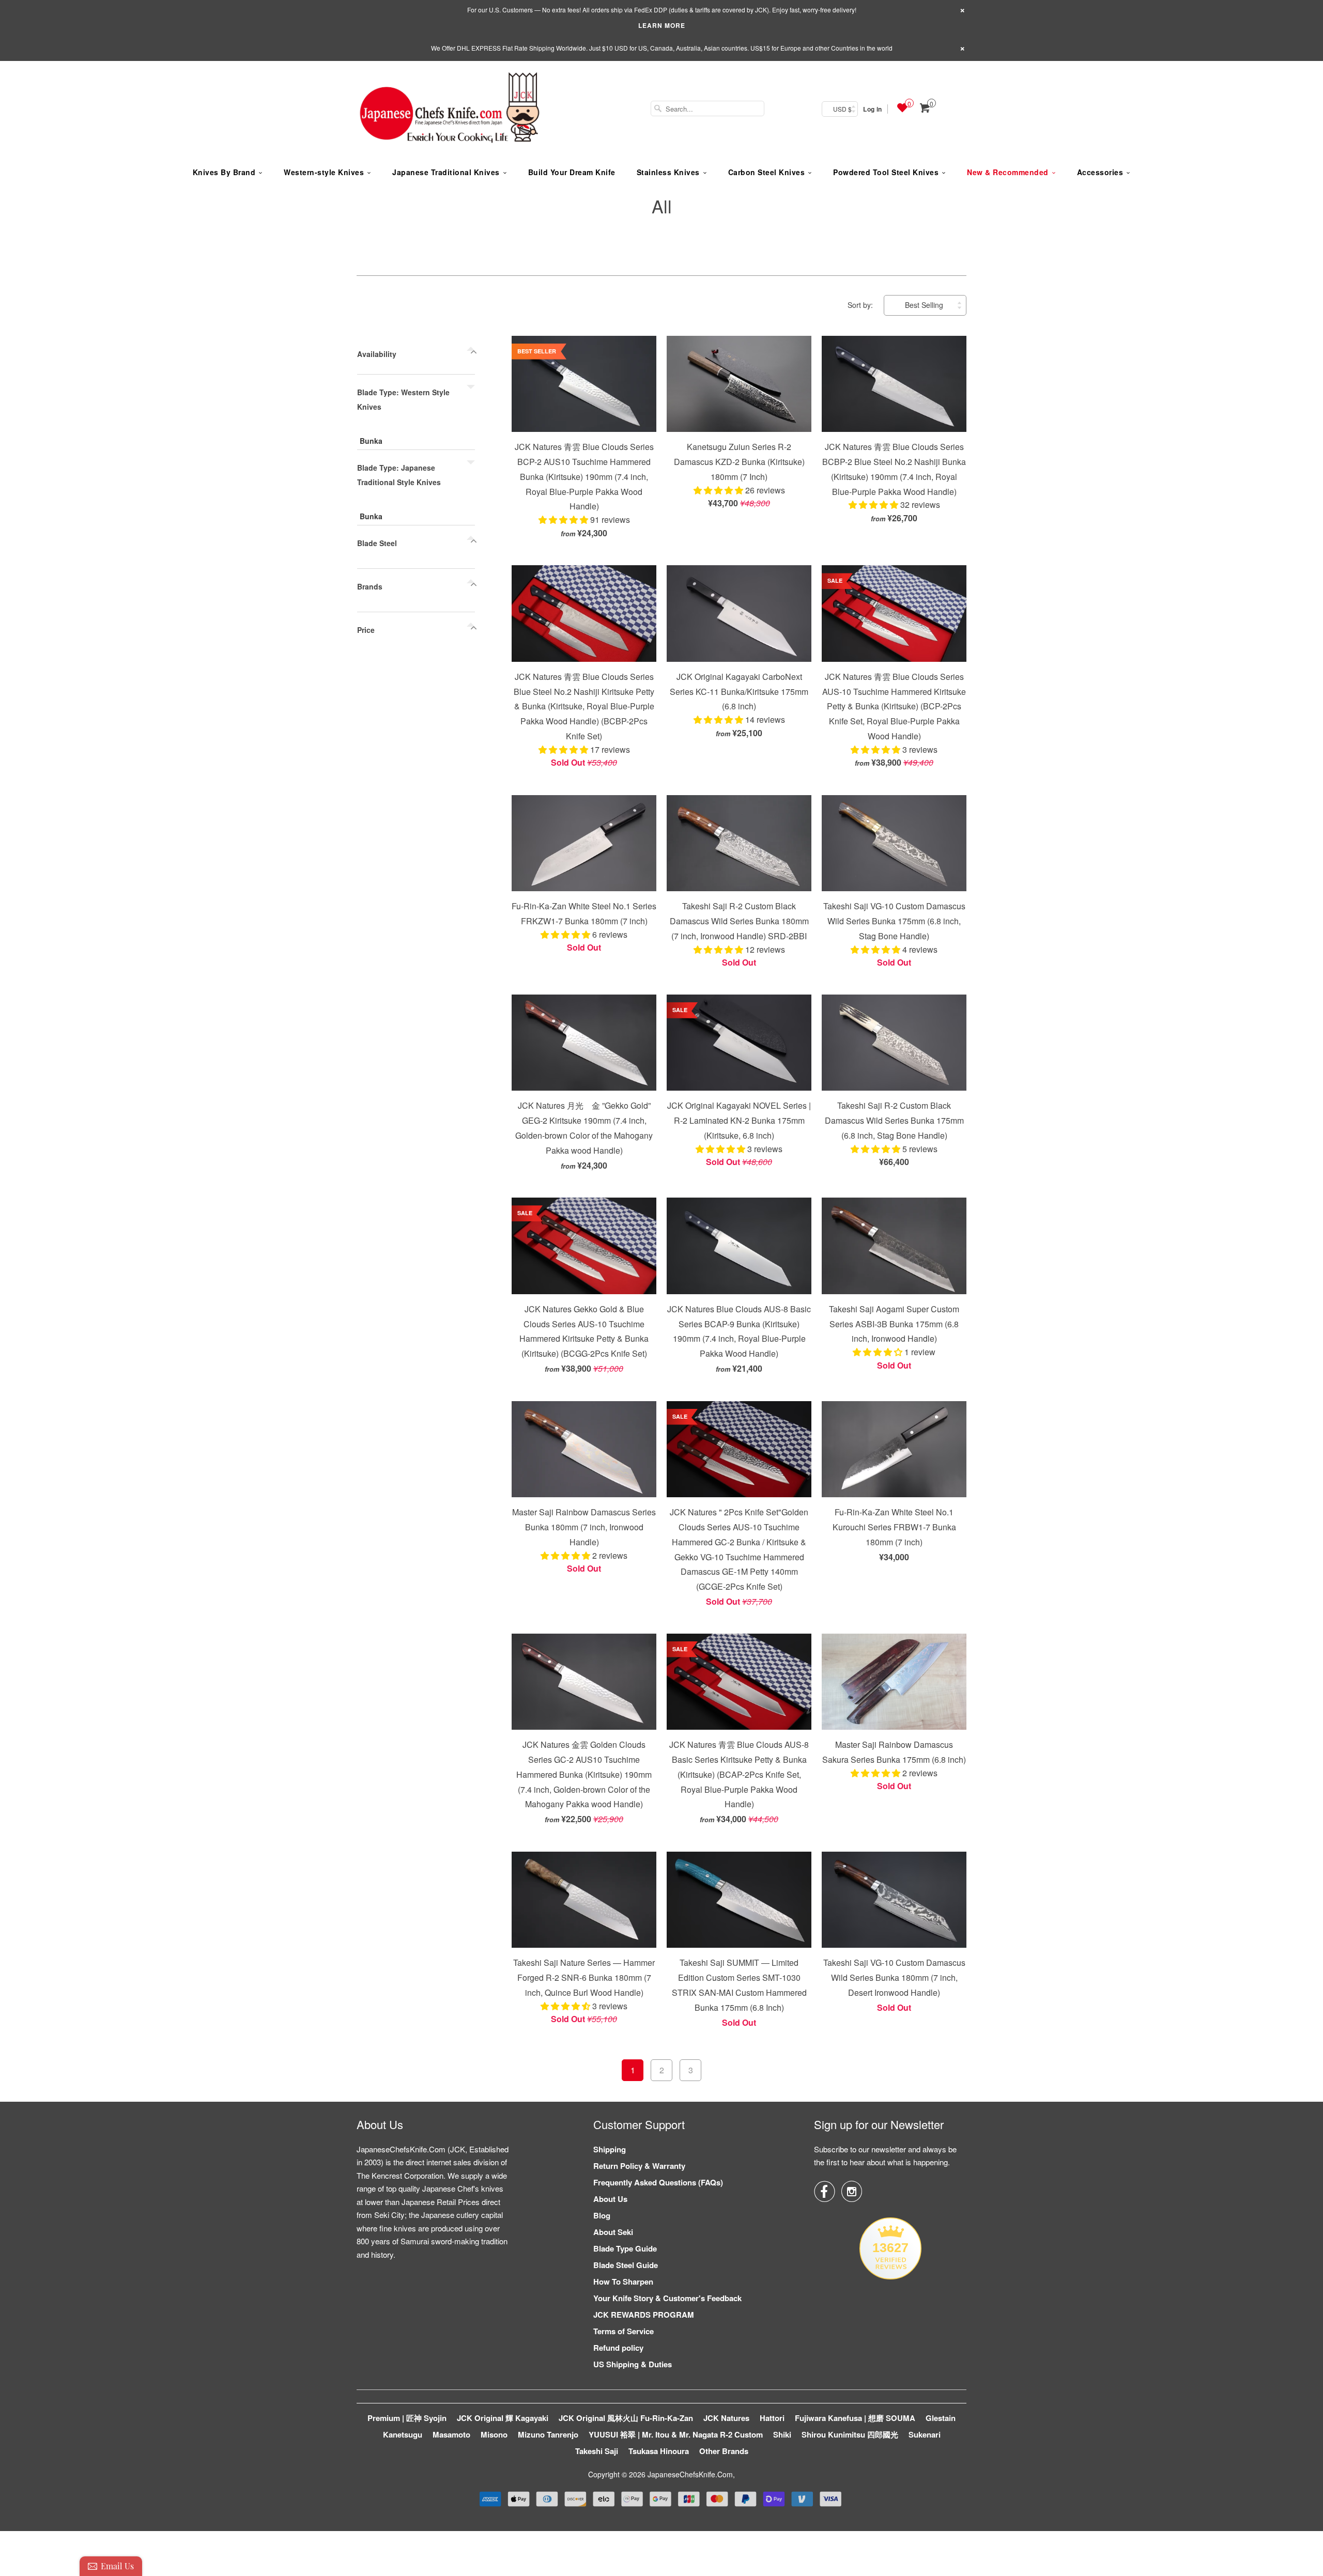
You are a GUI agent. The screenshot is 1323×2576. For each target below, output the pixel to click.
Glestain (941, 2418)
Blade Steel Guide (626, 2265)
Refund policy (618, 2348)
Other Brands (724, 2451)
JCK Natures (726, 2418)
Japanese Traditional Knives (446, 172)
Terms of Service (624, 2331)
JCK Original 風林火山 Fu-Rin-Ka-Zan (626, 2418)
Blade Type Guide (625, 2248)
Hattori (772, 2418)
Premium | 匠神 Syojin (407, 2418)
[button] (564, 519)
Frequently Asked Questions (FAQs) (658, 2182)
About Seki (613, 2232)
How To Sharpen (623, 2282)
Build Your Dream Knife (572, 172)
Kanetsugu (403, 2434)
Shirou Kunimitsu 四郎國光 (850, 2434)
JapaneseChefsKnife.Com (690, 2474)
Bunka (371, 441)
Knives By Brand (224, 172)
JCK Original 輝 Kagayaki (503, 2418)
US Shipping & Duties (633, 2364)
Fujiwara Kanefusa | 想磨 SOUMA (855, 2418)
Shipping (610, 2149)
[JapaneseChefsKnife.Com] (450, 109)
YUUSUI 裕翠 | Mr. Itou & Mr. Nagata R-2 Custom (676, 2434)
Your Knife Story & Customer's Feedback (667, 2298)
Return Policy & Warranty (639, 2166)
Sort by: (861, 305)
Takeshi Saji (597, 2451)
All (662, 206)
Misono (494, 2434)
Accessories (1100, 172)
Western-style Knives (324, 172)
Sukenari (925, 2434)
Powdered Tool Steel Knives (886, 172)
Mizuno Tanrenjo (548, 2434)
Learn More (662, 25)
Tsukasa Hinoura (659, 2451)
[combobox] (707, 108)
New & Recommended (1008, 172)
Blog (602, 2215)
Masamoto (451, 2434)
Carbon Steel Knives (767, 172)
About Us (610, 2199)
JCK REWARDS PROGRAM (644, 2315)
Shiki (782, 2434)
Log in (872, 109)
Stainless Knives (668, 172)
